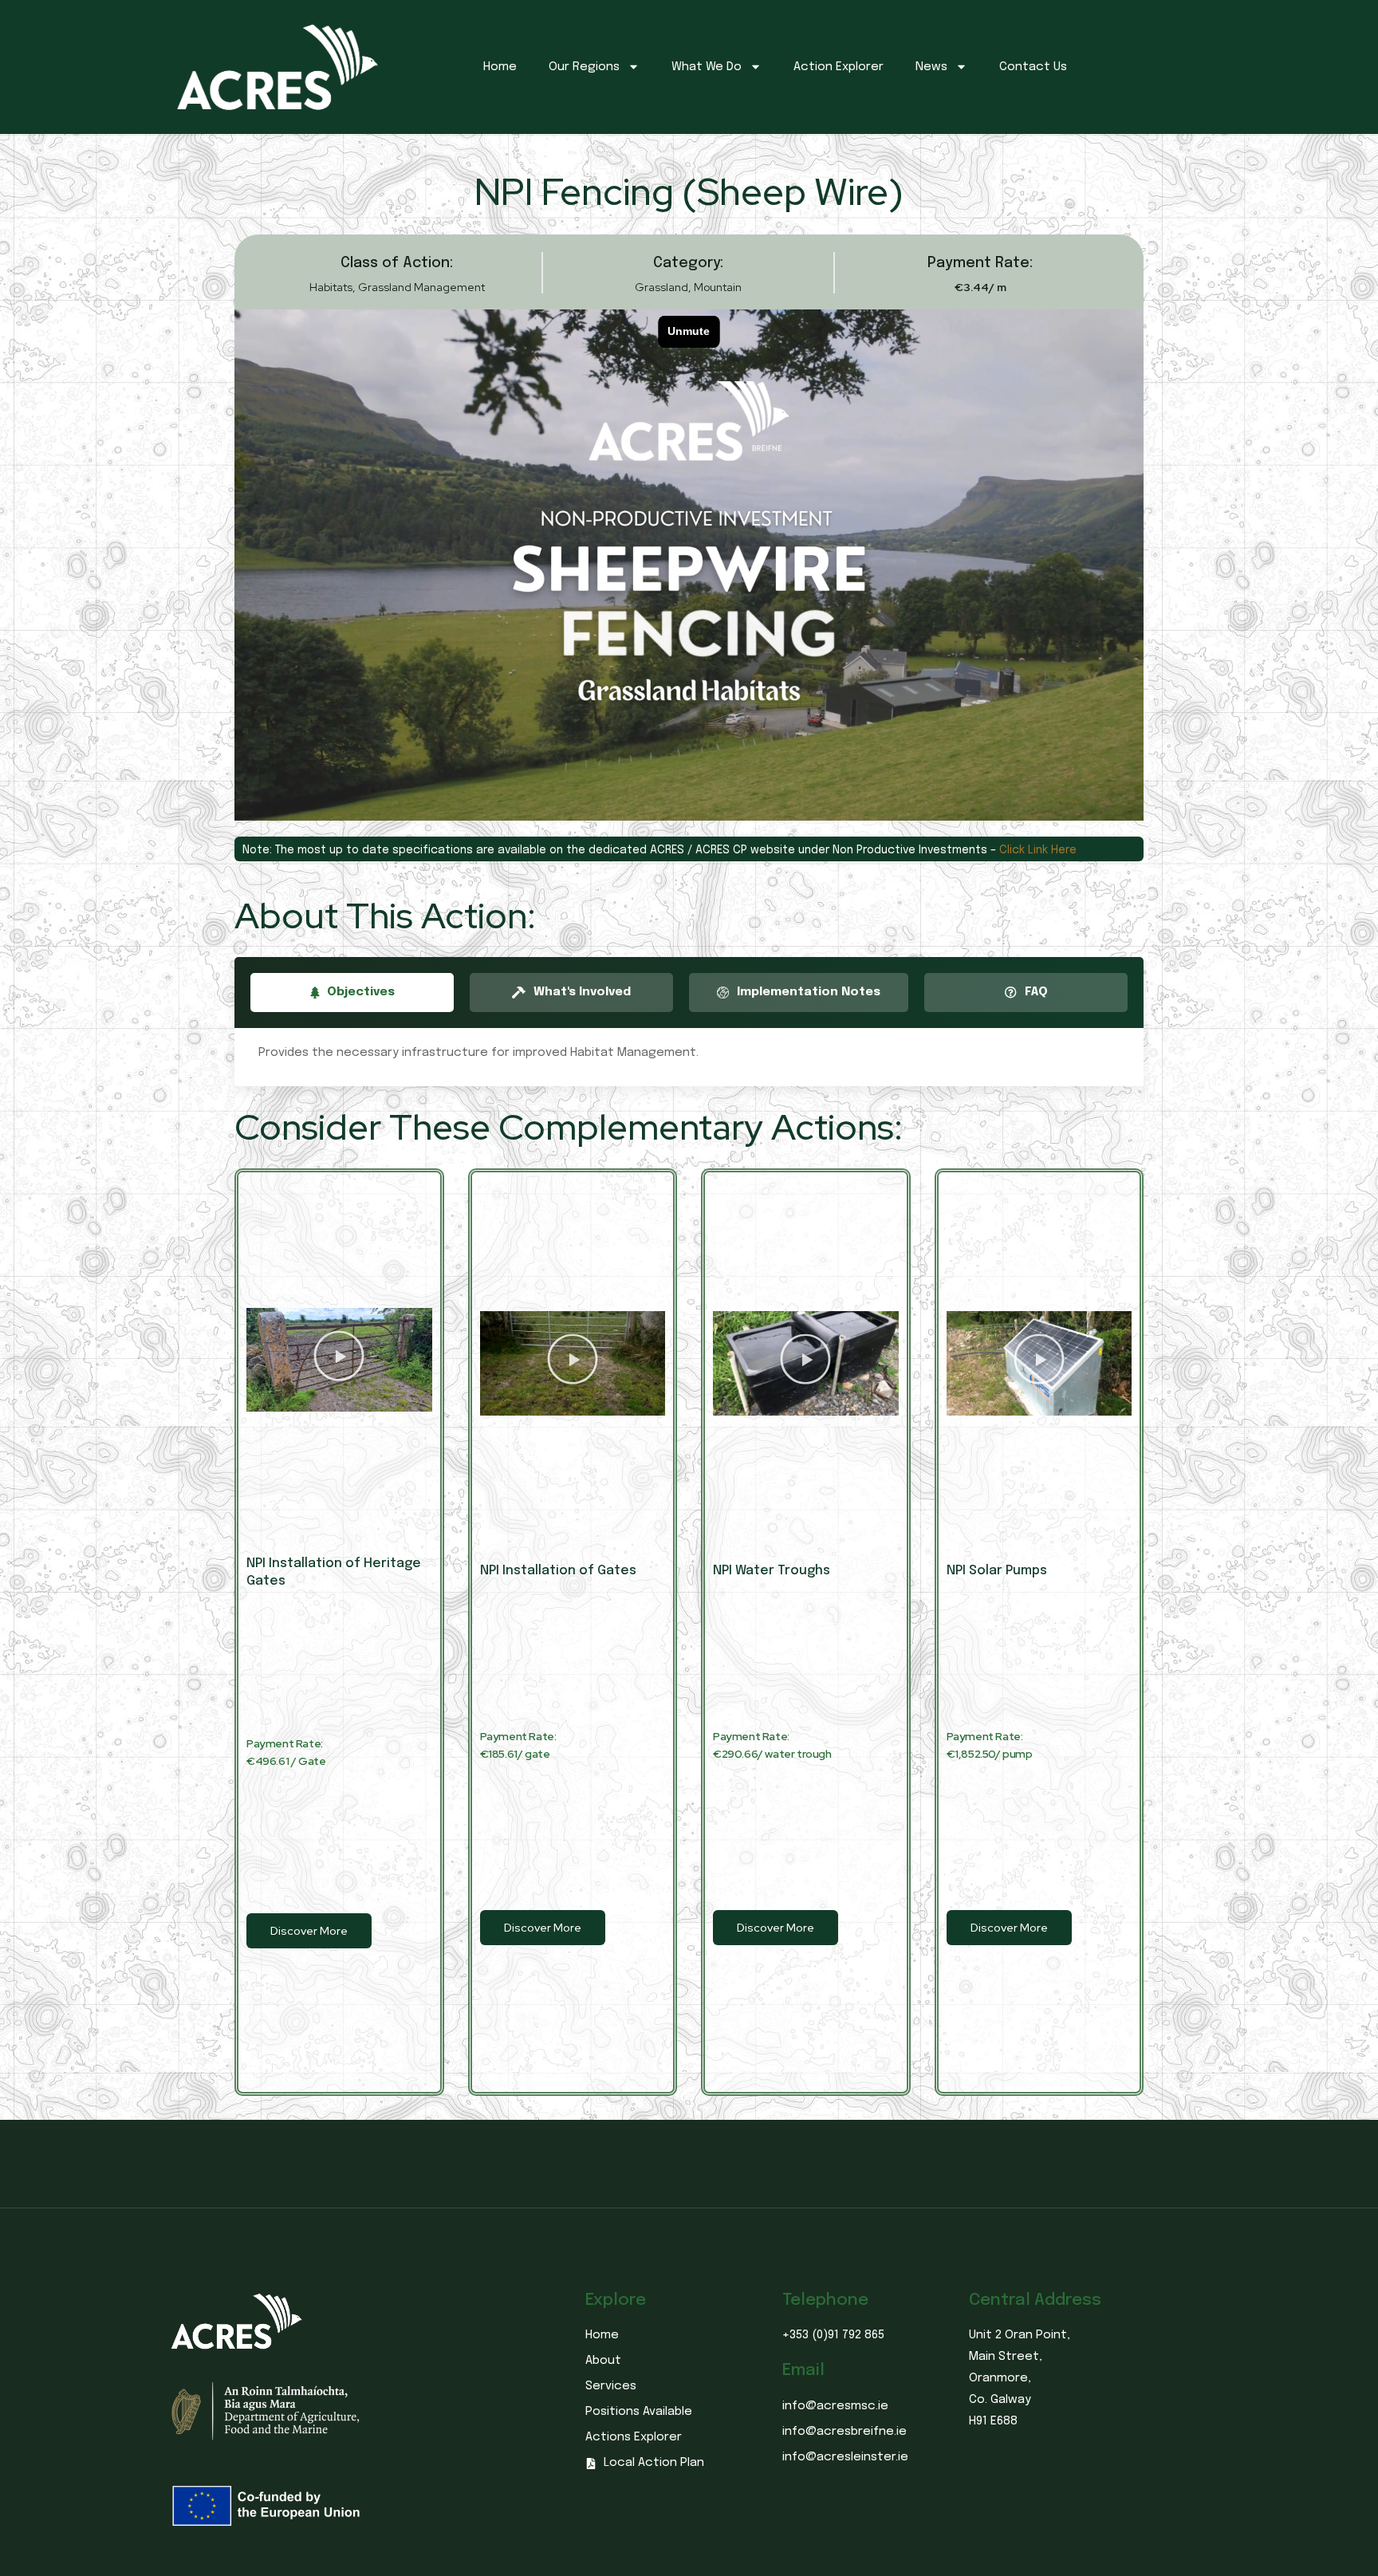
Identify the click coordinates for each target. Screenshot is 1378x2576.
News (931, 67)
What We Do (707, 67)
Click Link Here (1038, 850)
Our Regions (584, 67)
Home (500, 67)
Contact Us (1033, 67)
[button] (339, 1360)
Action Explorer (839, 67)
